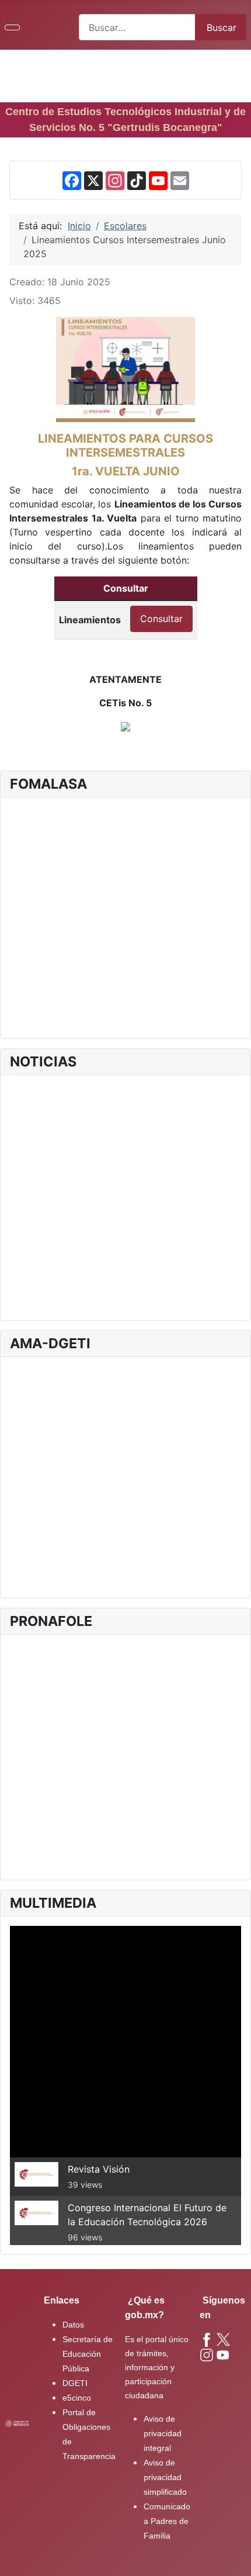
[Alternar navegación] (12, 27)
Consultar (161, 619)
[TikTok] (137, 180)
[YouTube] (158, 180)
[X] (93, 180)
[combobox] (137, 27)
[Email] (180, 180)
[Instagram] (115, 180)
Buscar (222, 27)
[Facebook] (72, 180)
